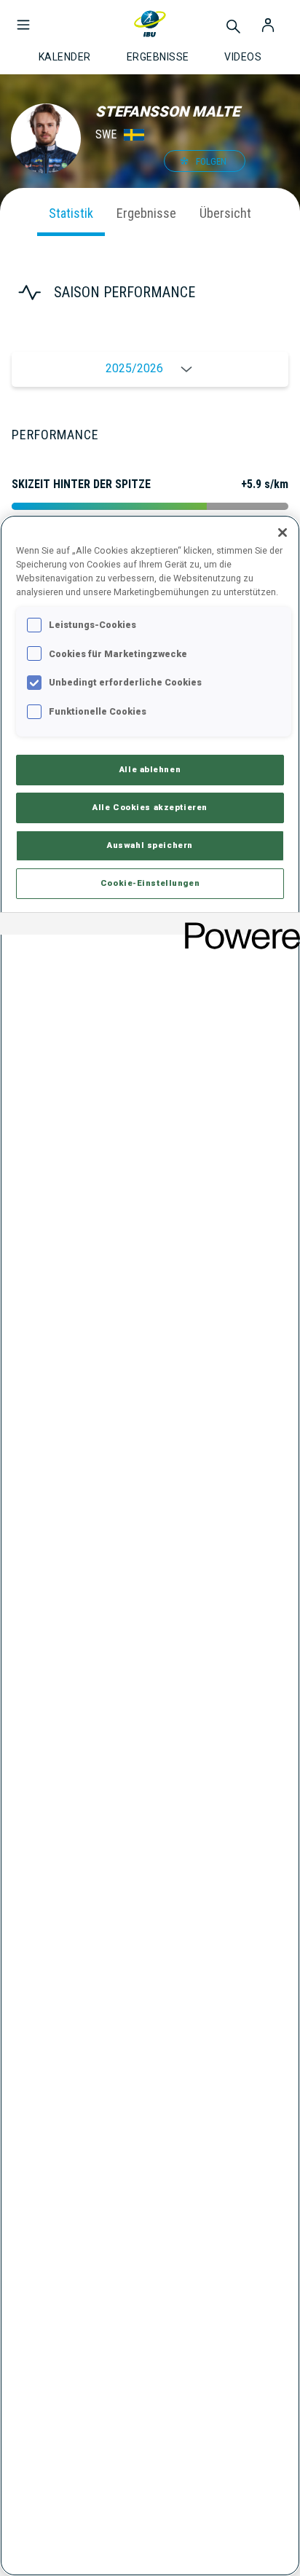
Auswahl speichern (150, 845)
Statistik (71, 213)
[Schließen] (283, 533)
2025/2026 (134, 368)
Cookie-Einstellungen (150, 883)
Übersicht (225, 213)
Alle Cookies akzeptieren (150, 807)
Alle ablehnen (150, 769)
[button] (23, 17)
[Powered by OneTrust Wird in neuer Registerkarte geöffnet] (237, 926)
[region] (150, 1546)
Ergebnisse (146, 213)
